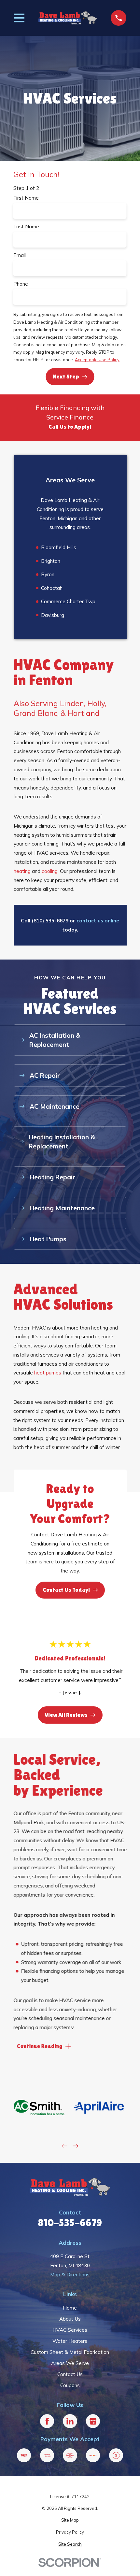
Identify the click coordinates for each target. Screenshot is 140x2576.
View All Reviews (66, 1715)
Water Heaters (70, 2341)
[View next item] (75, 2146)
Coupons (70, 2385)
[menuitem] (70, 2520)
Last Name (26, 227)
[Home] (68, 18)
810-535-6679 (70, 2223)
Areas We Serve (70, 2363)
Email (20, 255)
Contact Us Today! (66, 1590)
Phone (21, 284)
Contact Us (70, 2374)
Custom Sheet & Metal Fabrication (70, 2352)
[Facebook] (47, 2421)
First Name (26, 198)
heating (22, 871)
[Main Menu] (19, 18)
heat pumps (48, 1373)
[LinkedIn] (70, 2421)
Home (70, 2308)
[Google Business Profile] (93, 2421)
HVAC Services (70, 2330)
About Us (70, 2319)
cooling (50, 871)
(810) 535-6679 (50, 920)
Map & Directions (70, 2274)
